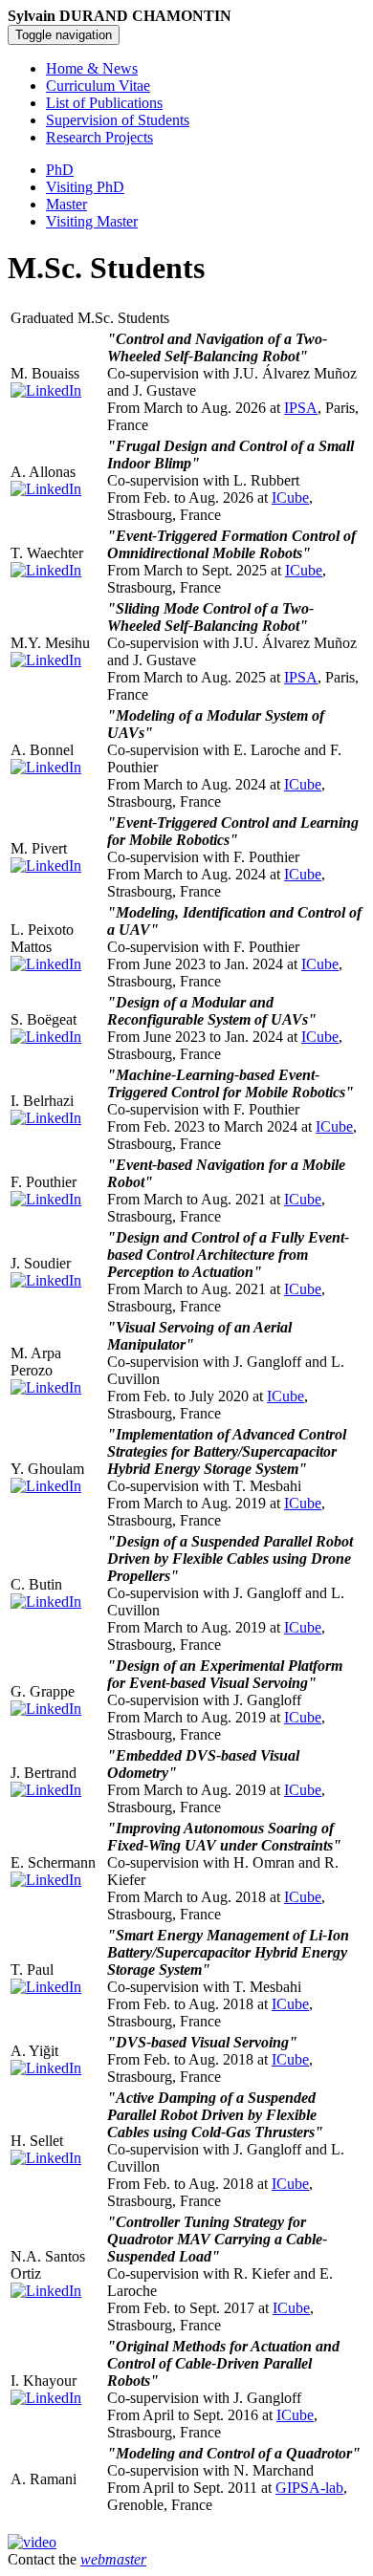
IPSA (301, 408)
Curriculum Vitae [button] (98, 86)
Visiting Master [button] (92, 221)
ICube (290, 498)
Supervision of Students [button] (118, 120)
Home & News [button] (92, 68)
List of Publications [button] (104, 103)
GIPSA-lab (309, 2488)
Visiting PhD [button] (85, 187)
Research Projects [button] (99, 137)
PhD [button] (60, 170)
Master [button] (66, 204)
